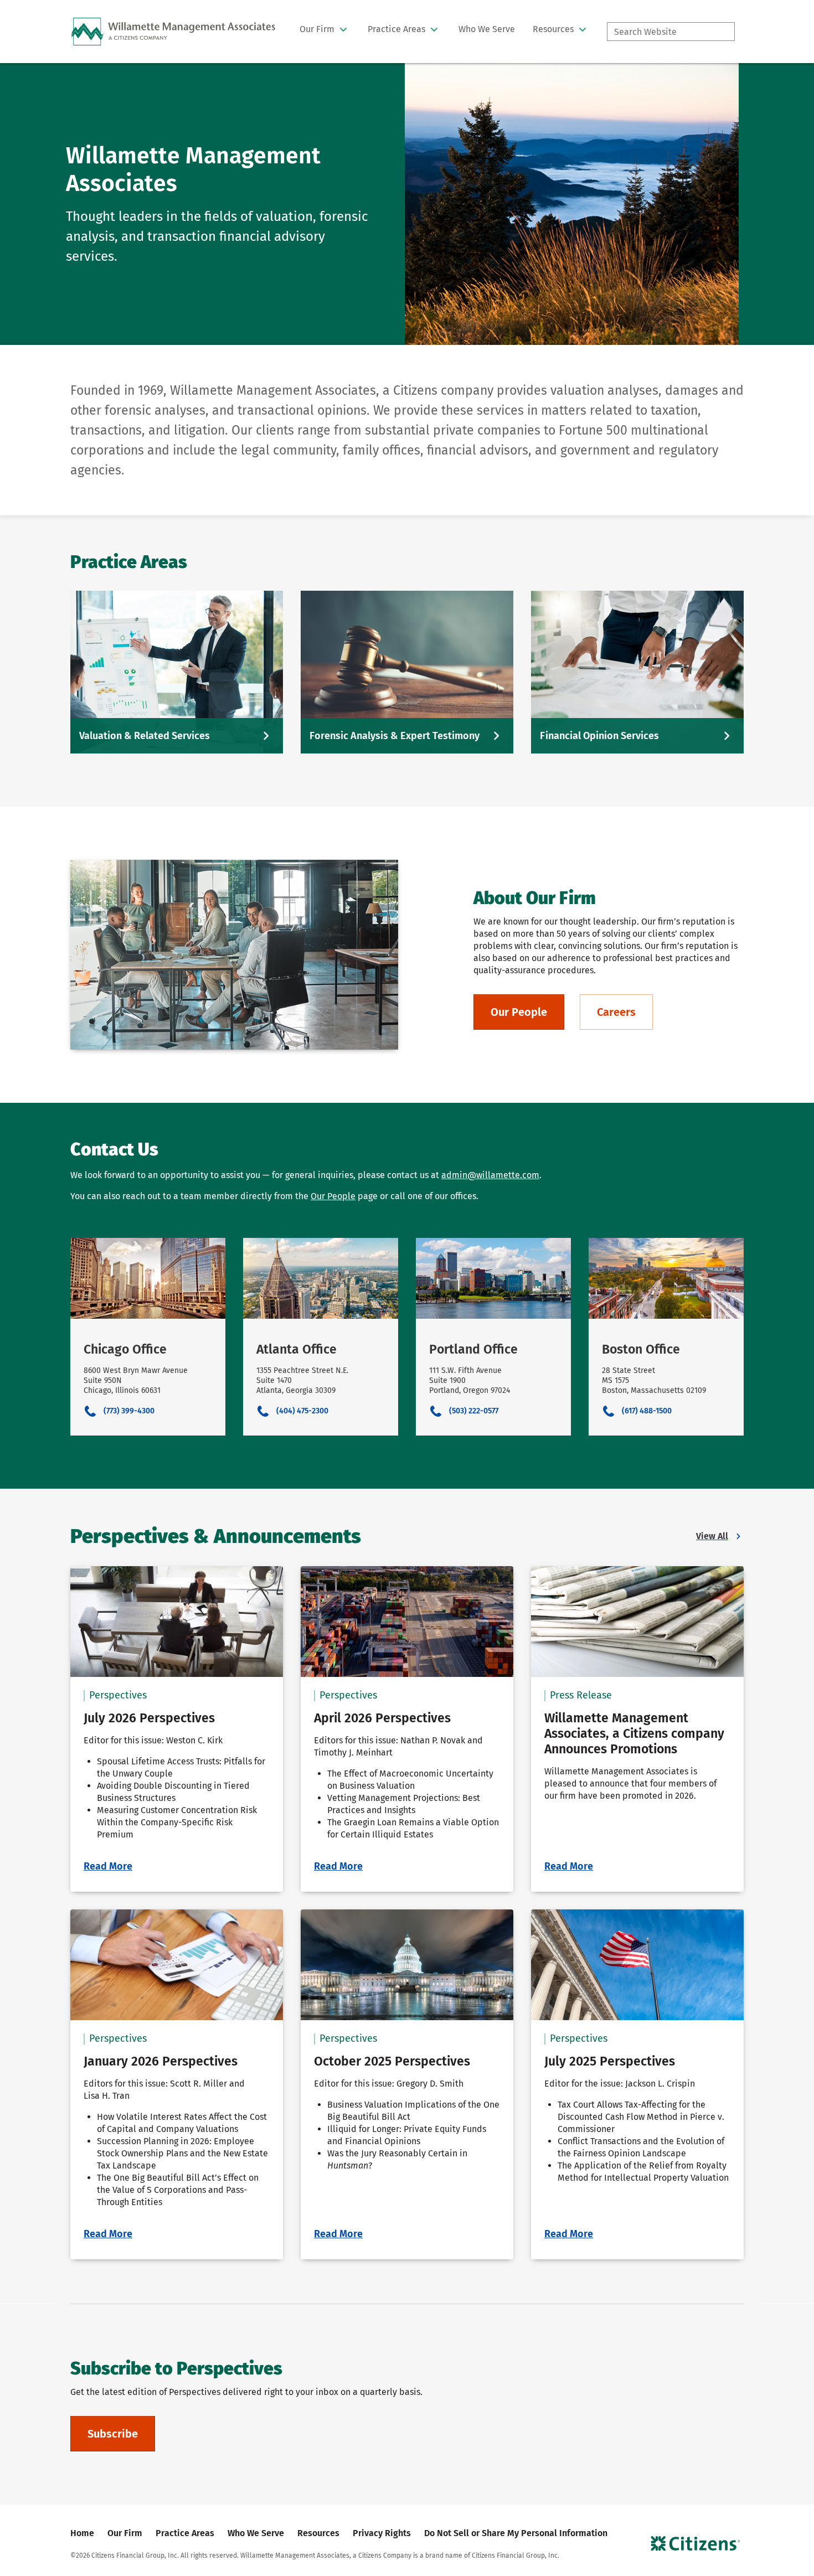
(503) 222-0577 (474, 1411)
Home (82, 2533)
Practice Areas (185, 2533)
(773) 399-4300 (129, 1411)
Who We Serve (256, 2533)
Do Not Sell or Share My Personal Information (516, 2533)
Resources (318, 2533)
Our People (333, 1196)
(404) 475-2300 (302, 1411)
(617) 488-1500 (647, 1411)
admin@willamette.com (490, 1175)
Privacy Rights (382, 2533)
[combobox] (671, 32)
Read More (108, 1866)
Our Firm (125, 2533)
